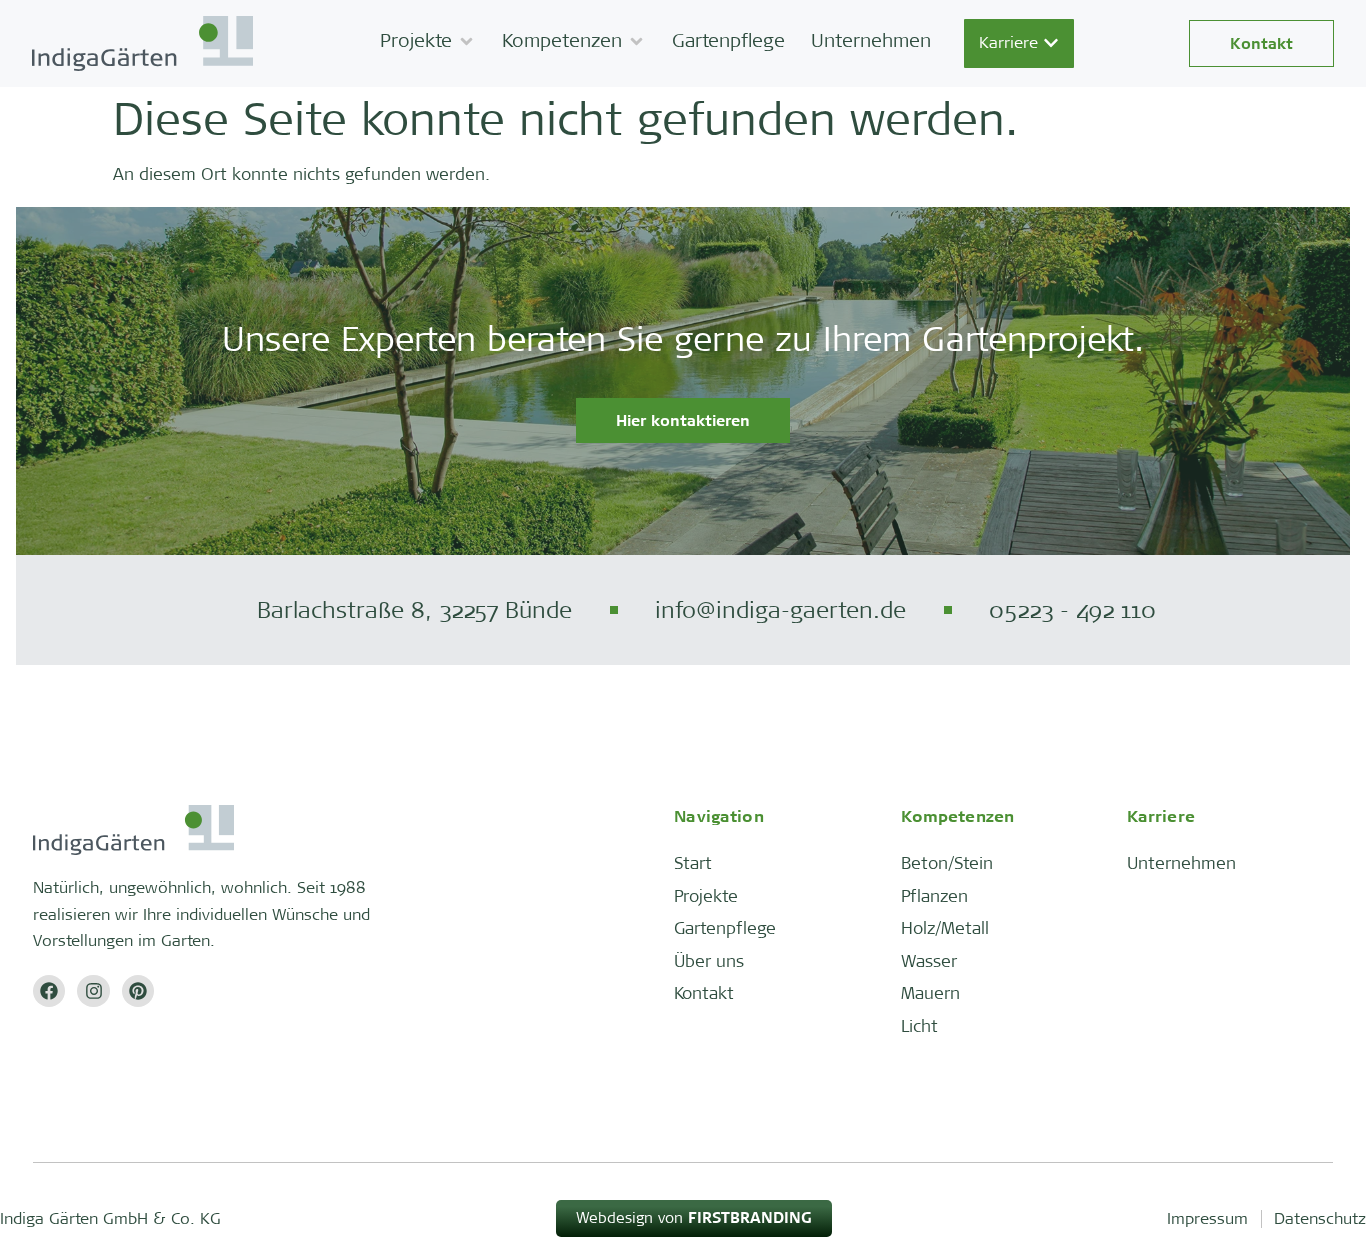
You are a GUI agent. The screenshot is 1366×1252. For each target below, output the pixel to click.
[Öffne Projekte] (466, 41)
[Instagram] (93, 991)
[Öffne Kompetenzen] (636, 41)
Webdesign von (694, 1218)
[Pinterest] (138, 991)
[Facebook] (49, 991)
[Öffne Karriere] (1051, 43)
